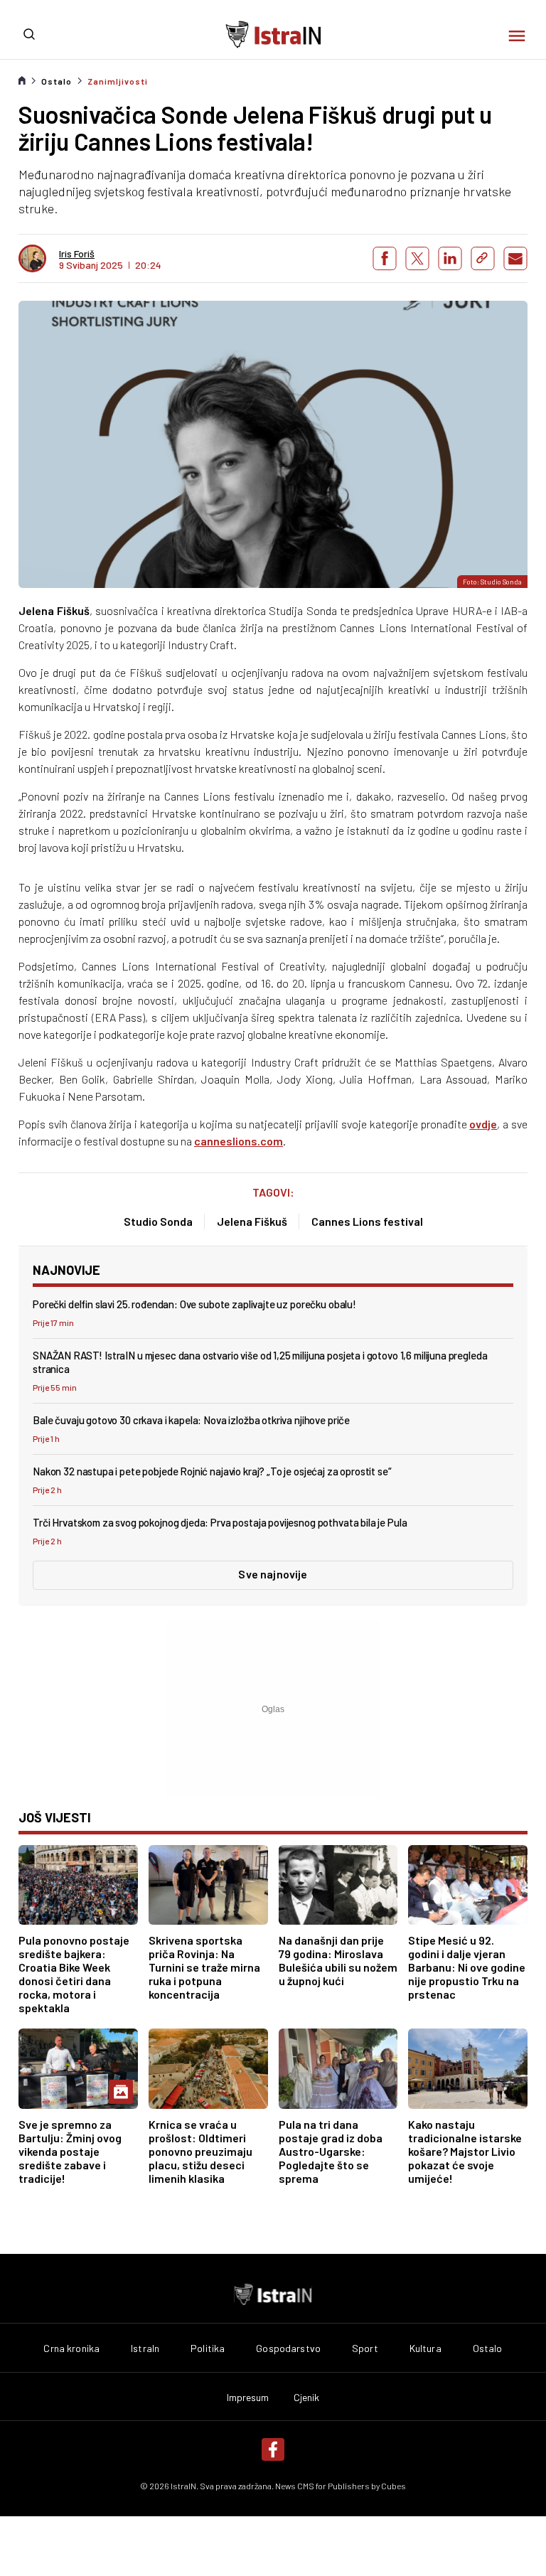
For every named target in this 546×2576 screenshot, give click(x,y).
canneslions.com (239, 1141)
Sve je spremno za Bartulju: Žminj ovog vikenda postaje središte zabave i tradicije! (70, 2151)
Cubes (394, 2486)
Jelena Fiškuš (252, 1221)
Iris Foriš (77, 254)
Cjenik (307, 2398)
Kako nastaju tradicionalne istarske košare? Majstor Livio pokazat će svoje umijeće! (465, 2151)
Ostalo (57, 81)
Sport (365, 2348)
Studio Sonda (158, 1221)
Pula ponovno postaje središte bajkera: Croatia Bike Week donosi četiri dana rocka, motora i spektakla (74, 1974)
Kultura (425, 2348)
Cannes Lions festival (367, 1221)
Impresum (248, 2398)
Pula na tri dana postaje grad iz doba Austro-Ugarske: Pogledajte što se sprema (331, 2151)
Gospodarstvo (288, 2348)
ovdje (483, 1124)
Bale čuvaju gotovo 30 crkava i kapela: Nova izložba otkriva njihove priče (191, 1420)
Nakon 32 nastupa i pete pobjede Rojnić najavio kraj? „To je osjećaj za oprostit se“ (212, 1471)
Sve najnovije (273, 1574)
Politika (208, 2348)
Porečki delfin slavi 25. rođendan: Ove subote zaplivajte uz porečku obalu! (194, 1304)
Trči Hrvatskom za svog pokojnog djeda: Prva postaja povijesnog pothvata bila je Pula (220, 1522)
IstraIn (145, 2348)
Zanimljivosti (118, 81)
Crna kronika (71, 2348)
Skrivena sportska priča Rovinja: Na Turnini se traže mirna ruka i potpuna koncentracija (204, 1967)
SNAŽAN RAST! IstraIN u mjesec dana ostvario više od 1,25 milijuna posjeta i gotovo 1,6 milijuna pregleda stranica (260, 1362)
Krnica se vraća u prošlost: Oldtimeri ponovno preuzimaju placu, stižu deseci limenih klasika (200, 2151)
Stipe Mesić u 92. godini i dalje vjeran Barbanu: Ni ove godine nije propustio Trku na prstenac (467, 1967)
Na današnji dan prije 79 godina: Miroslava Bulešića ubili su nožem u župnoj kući (338, 1960)
